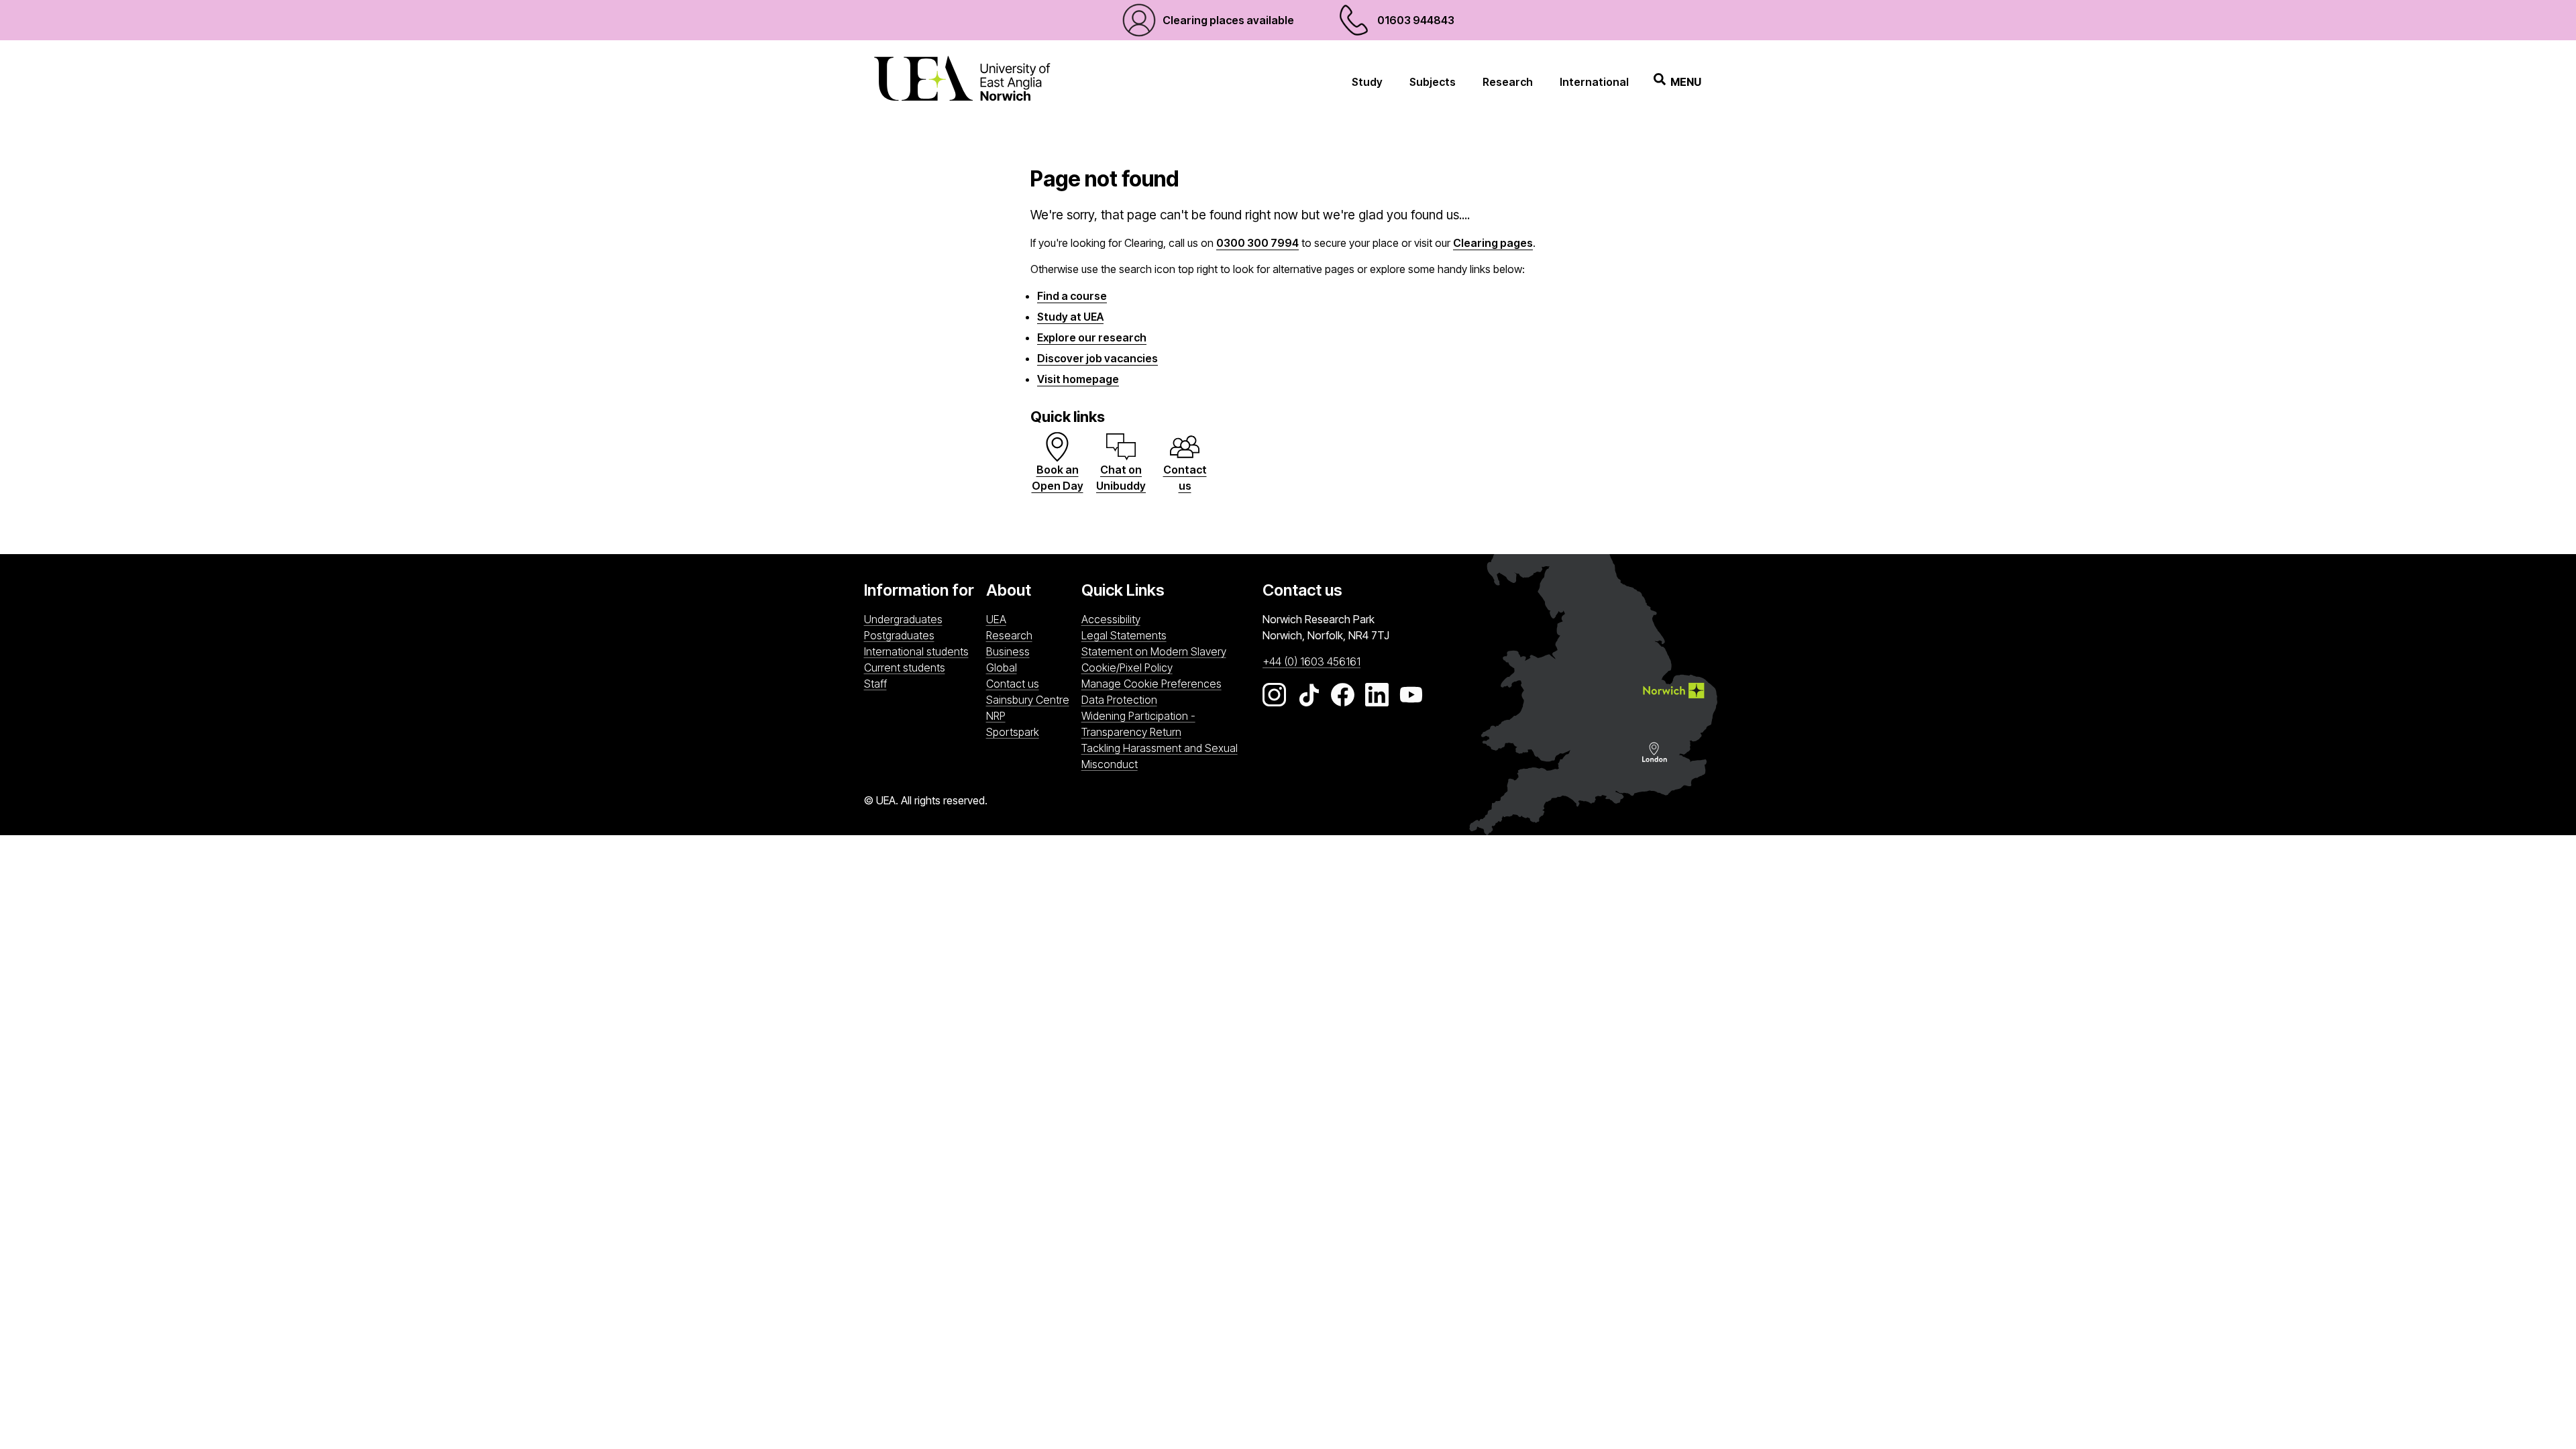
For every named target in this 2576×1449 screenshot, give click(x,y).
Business (1008, 651)
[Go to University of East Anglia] (962, 82)
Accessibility (1111, 619)
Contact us (1013, 684)
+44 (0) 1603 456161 (1311, 661)
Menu (1686, 82)
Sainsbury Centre (1030, 699)
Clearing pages (1493, 243)
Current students (905, 667)
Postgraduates (899, 635)
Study (1367, 82)
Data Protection (1119, 700)
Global (1002, 667)
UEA (996, 619)
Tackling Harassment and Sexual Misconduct (1160, 756)
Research (1508, 82)
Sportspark (1030, 732)
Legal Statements (1124, 635)
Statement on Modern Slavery (1154, 651)
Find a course (1072, 296)
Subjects (1433, 82)
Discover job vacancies (1097, 358)
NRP (1030, 715)
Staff (875, 684)
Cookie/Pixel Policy (1127, 667)
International (1594, 82)
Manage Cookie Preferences (1151, 684)
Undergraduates (903, 619)
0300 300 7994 (1257, 243)
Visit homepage (1078, 379)
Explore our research (1092, 337)
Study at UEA (1070, 317)
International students (916, 651)
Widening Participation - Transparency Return (1138, 724)
